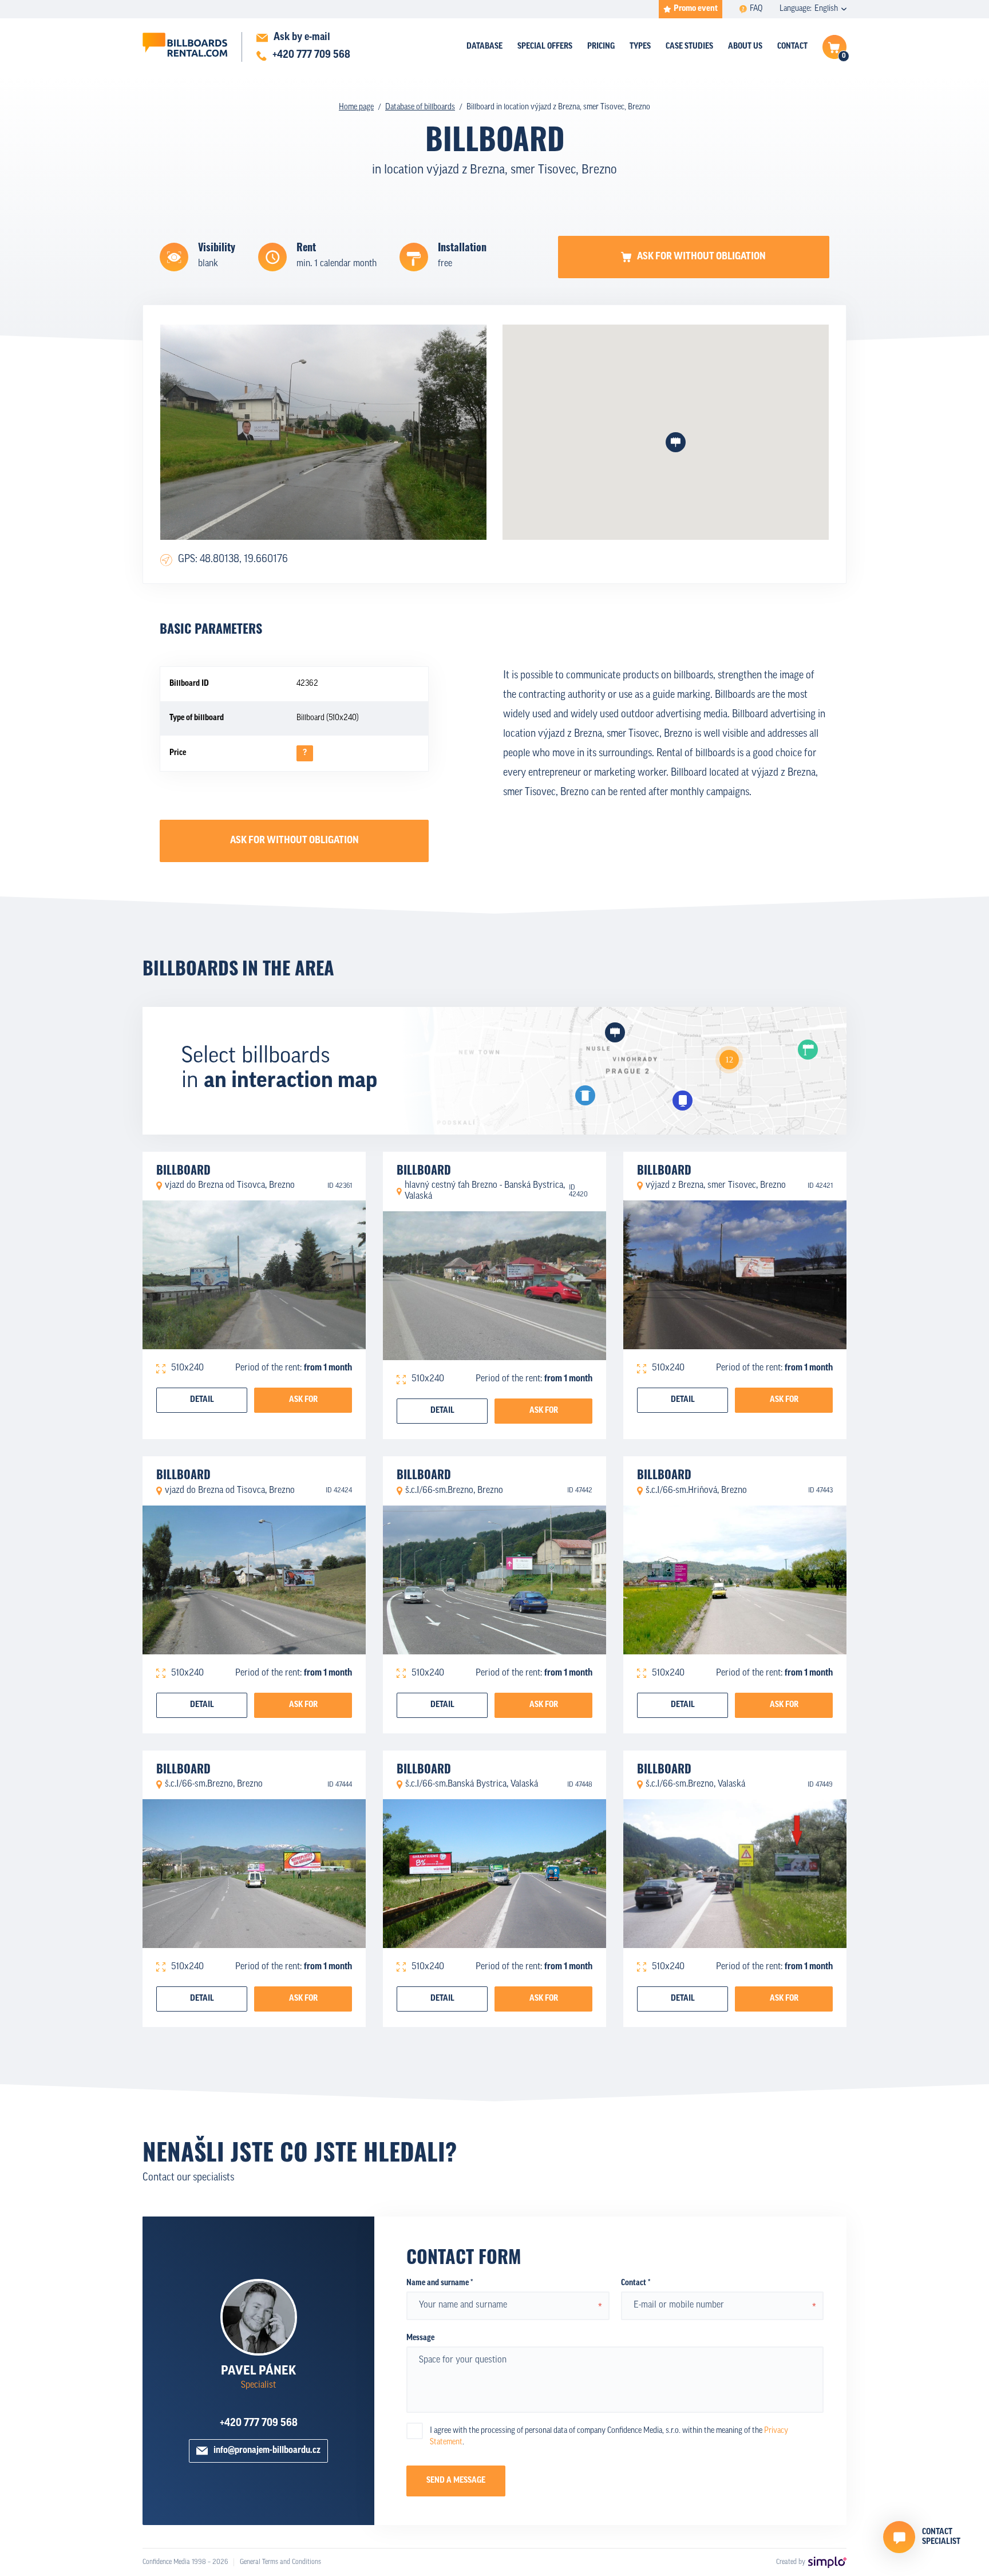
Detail (202, 1400)
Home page (356, 107)
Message (420, 2338)
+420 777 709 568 (259, 2424)
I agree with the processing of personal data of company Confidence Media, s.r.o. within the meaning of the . (609, 2437)
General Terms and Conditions (280, 2562)
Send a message (456, 2481)
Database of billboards (420, 107)
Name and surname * (440, 2283)
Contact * (636, 2283)
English (826, 9)
